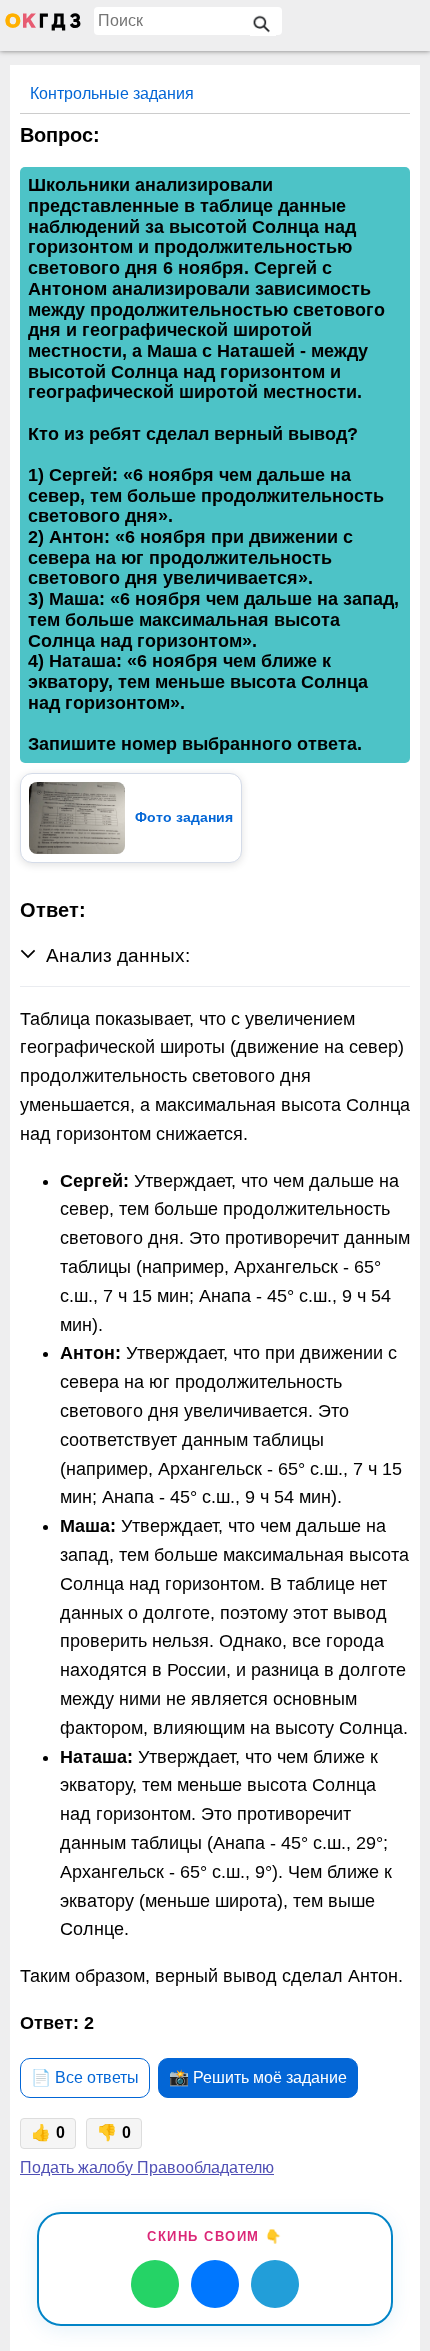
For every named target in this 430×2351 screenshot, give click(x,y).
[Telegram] (275, 2284)
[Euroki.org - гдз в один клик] (43, 26)
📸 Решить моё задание (258, 2077)
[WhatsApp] (155, 2284)
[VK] (215, 2284)
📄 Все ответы (85, 2077)
